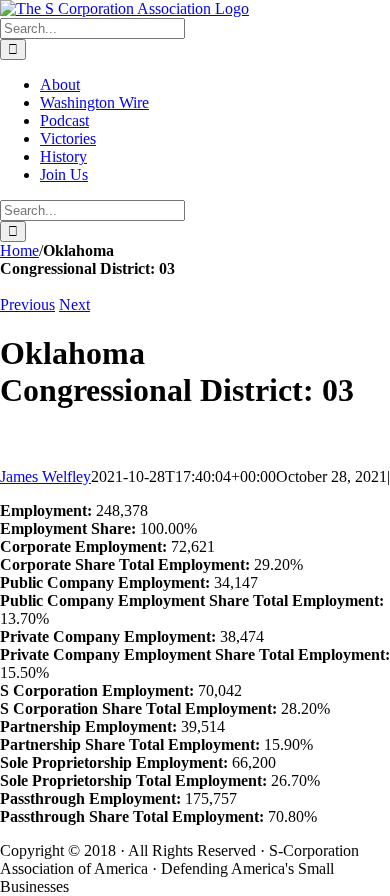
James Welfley (45, 476)
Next (74, 304)
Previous (27, 304)
